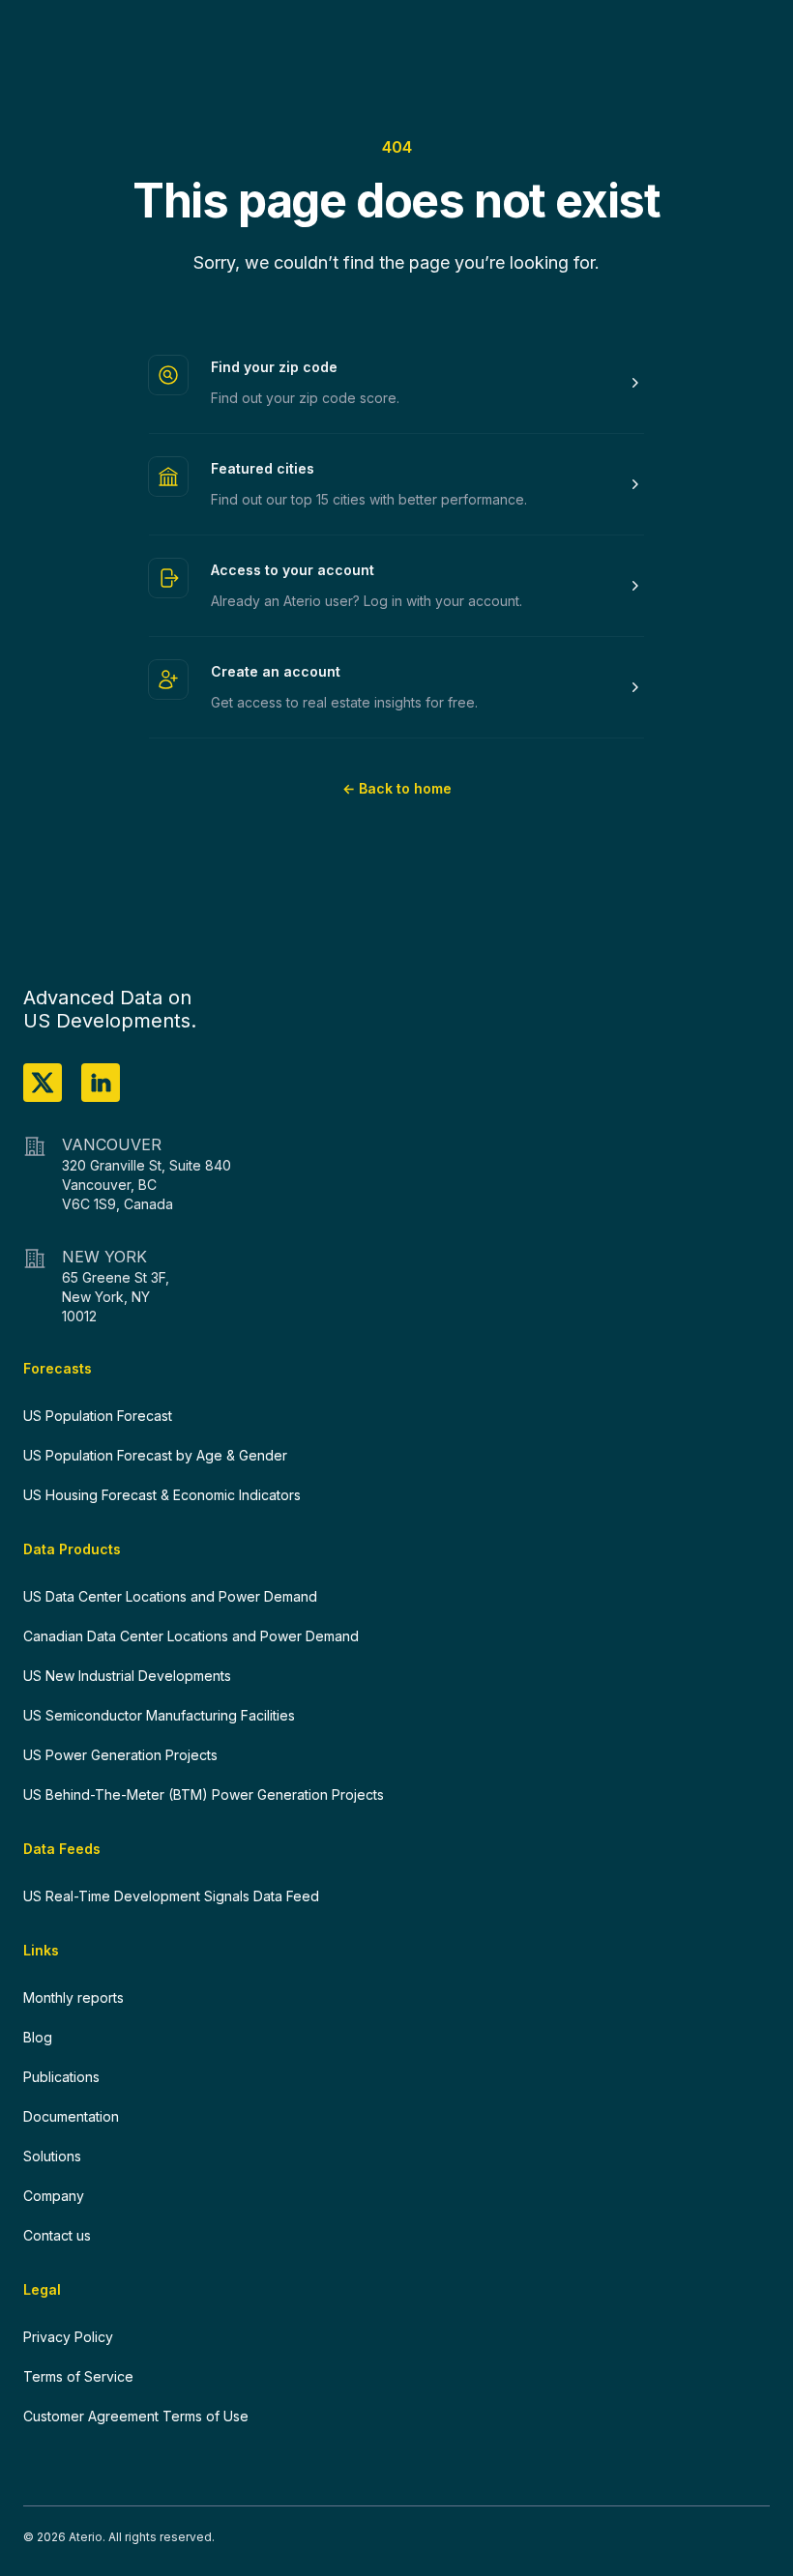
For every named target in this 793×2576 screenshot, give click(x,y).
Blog (38, 2037)
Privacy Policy (68, 2337)
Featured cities (263, 468)
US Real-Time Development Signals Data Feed (171, 1896)
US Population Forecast (98, 1416)
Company (54, 2196)
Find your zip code (274, 367)
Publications (61, 2077)
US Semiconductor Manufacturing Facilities (159, 1715)
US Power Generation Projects (120, 1755)
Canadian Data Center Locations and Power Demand (191, 1636)
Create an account (276, 671)
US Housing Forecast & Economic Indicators (162, 1495)
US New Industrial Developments (127, 1676)
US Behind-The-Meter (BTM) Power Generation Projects (204, 1795)
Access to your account (293, 570)
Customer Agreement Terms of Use (136, 2416)
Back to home (397, 788)
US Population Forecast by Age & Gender (155, 1455)
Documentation (71, 2116)
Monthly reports (73, 1997)
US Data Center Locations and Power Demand (170, 1596)
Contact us (57, 2235)
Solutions (52, 2156)
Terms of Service (78, 2376)
